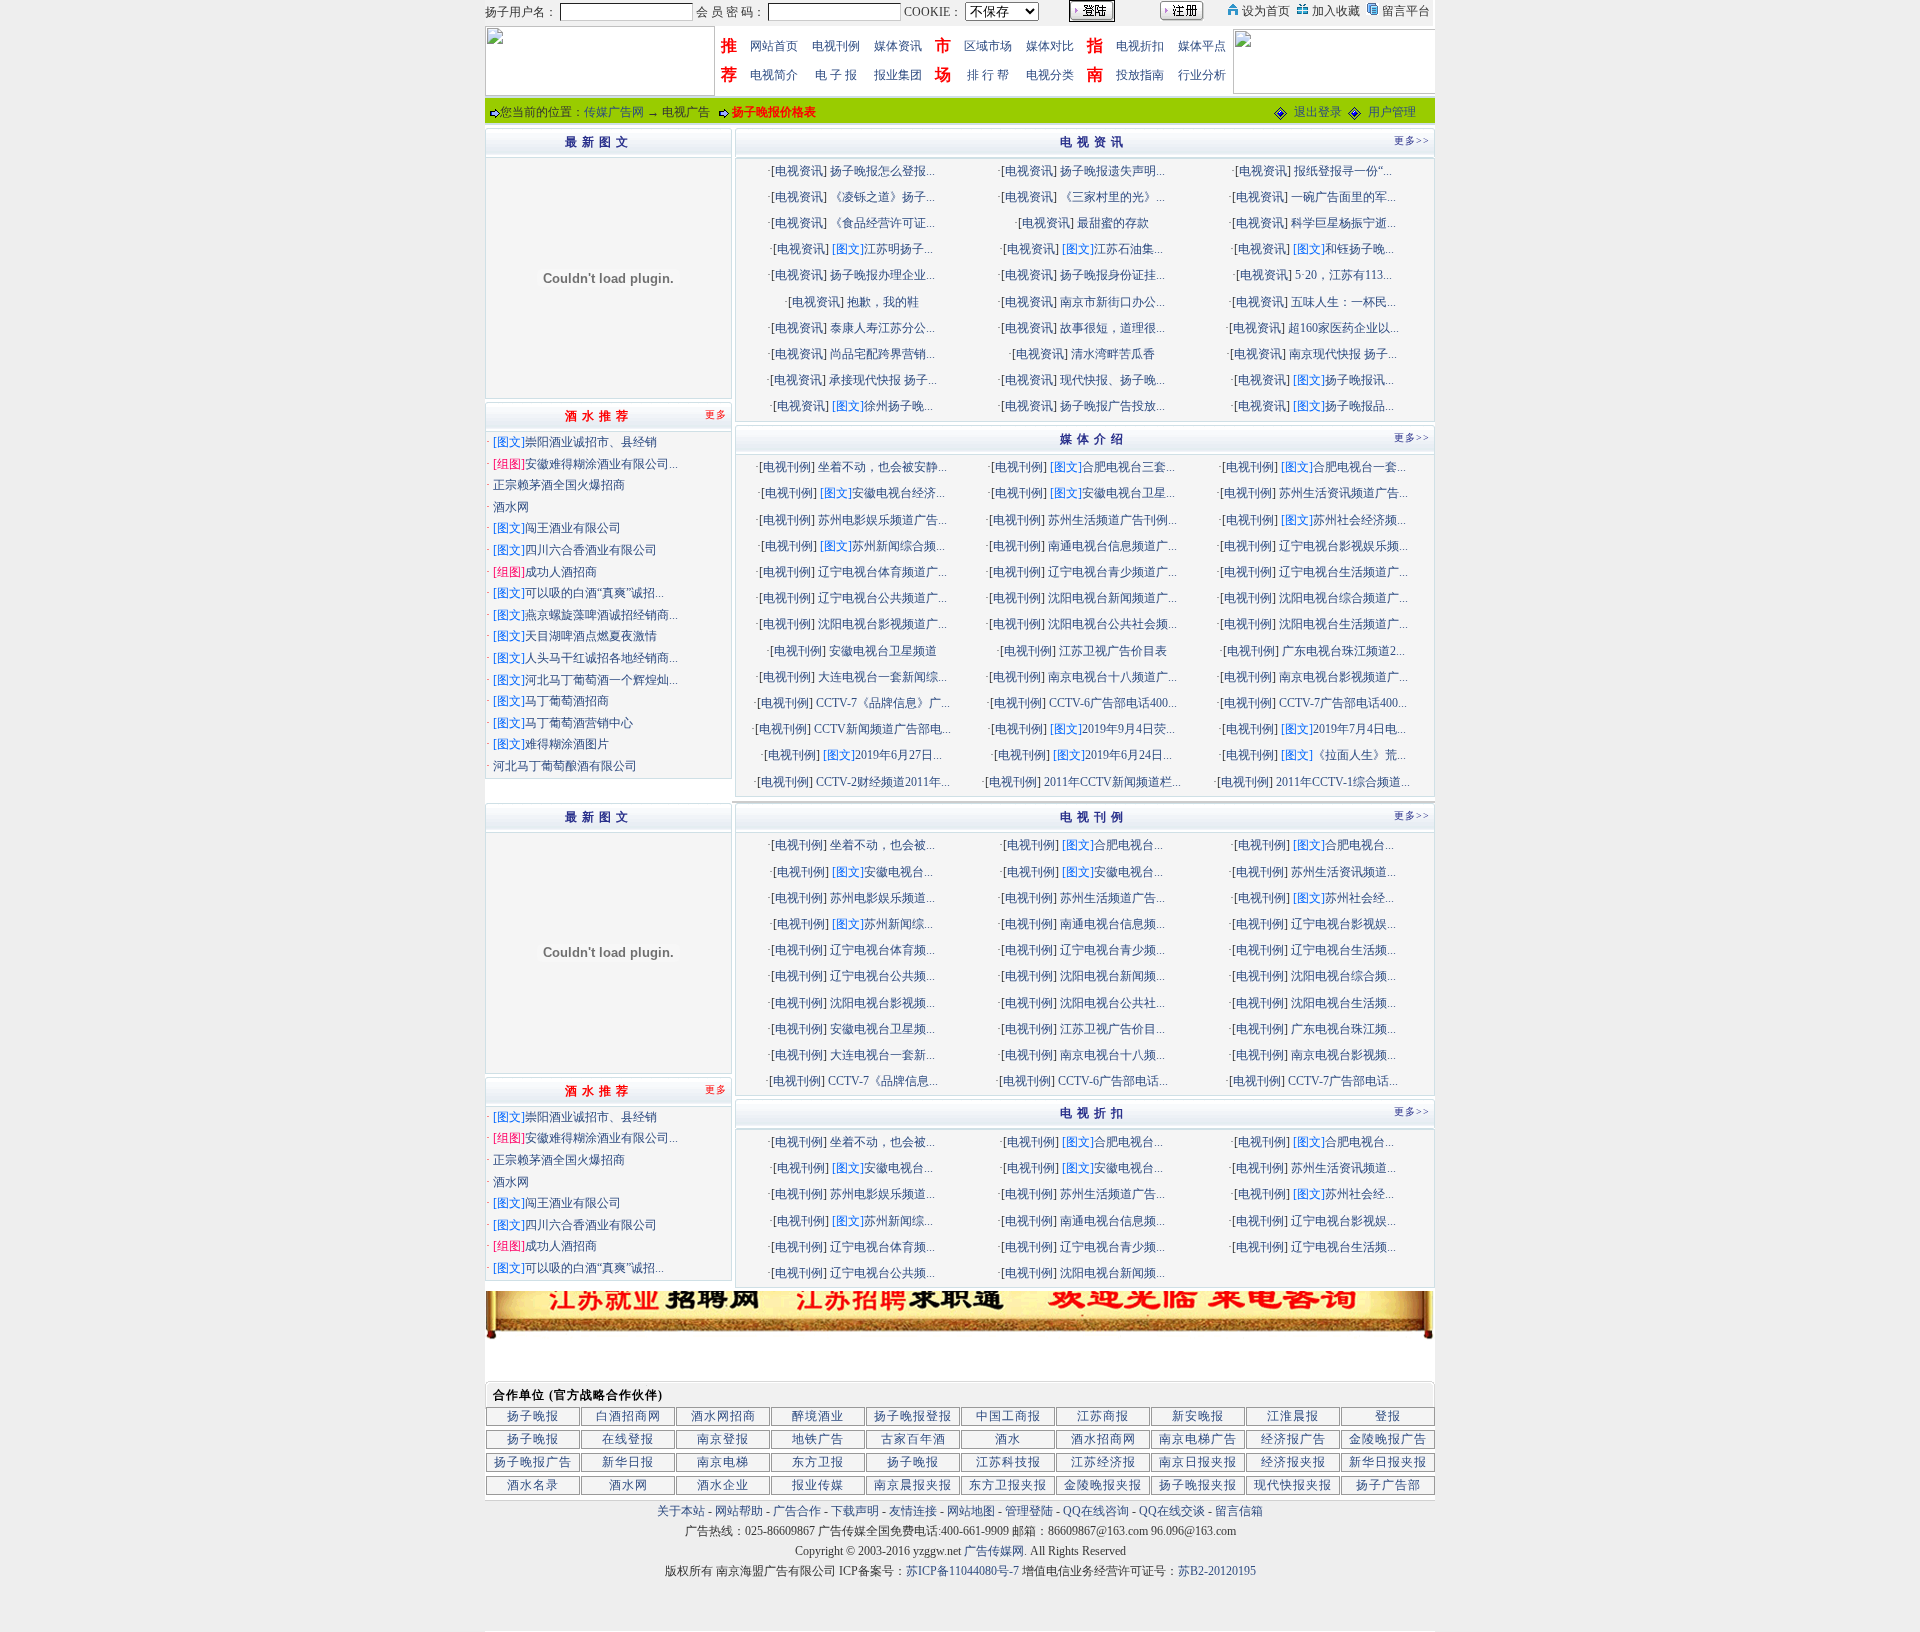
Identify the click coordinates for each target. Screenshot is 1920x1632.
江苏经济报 (1103, 1462)
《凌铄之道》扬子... (882, 197)
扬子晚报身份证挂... (1112, 275)
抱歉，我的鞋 (883, 302)
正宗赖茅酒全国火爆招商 (559, 485)
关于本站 (681, 1511)
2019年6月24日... (1128, 755)
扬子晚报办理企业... (882, 275)
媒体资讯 (898, 46)
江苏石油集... (1128, 249)
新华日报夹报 (1388, 1462)
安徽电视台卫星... (1128, 493)
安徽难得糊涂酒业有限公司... (601, 464)
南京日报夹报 (1198, 1462)
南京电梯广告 (1198, 1439)
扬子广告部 (1388, 1485)
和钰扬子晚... (1359, 249)
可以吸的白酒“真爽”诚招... (594, 593)
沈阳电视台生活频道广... (1343, 624)
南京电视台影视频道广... (1343, 677)
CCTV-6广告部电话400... (1113, 703)
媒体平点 (1202, 46)
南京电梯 (723, 1462)
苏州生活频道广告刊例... (1112, 520)
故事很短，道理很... (1112, 328)
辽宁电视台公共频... (882, 976)
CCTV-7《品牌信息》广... (883, 703)
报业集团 (898, 75)
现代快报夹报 (1293, 1485)
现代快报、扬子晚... (1112, 380)
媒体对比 (1050, 46)
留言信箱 (1239, 1511)
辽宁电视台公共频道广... (882, 598)
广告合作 (797, 1511)
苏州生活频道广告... (1112, 898)
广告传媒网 (994, 1551)
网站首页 (774, 46)
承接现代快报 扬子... (883, 380)
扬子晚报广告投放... (1112, 406)
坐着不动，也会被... (882, 845)
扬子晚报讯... (1359, 380)
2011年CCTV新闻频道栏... (1112, 782)
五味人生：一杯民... (1343, 302)
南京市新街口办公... (1112, 302)
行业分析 (1202, 75)
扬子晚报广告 (533, 1462)
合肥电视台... (1128, 845)
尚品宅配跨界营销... (882, 354)
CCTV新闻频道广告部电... (882, 729)
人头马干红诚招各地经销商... (601, 658)
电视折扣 (1140, 46)
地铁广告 (818, 1439)
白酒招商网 (628, 1416)
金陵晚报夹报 (1103, 1485)
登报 (1388, 1416)
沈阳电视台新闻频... (1112, 976)
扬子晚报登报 (913, 1416)
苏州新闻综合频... (898, 546)
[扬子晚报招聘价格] (1337, 60)
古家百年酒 (913, 1439)
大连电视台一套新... (882, 1055)
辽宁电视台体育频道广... (882, 572)
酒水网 (511, 507)
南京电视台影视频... (1343, 1055)
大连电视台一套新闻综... (882, 677)
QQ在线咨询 (1097, 1511)
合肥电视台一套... (1359, 467)
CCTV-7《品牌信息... (883, 1081)
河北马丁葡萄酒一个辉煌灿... (601, 680)
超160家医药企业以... (1343, 328)
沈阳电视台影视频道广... (882, 624)
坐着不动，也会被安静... (882, 467)
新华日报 (628, 1462)
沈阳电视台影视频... (882, 1003)
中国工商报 (1008, 1416)
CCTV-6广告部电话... (1113, 1081)
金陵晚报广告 (1388, 1439)
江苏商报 (1103, 1416)
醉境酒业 (818, 1416)
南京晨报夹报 (913, 1485)
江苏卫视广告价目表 (1113, 651)
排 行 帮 (988, 75)
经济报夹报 (1293, 1462)
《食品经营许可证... (882, 223)
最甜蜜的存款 (1113, 223)
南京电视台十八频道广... (1112, 677)
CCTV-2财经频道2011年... (883, 782)
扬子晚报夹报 (1198, 1485)
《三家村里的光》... (1112, 197)
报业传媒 (818, 1485)
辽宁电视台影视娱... (1343, 924)
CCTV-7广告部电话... (1343, 1081)
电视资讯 (799, 171)
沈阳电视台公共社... (1112, 1003)
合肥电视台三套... (1128, 467)
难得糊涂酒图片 (567, 744)
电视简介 (774, 75)
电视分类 (1050, 75)
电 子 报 (836, 75)
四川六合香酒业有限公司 (591, 550)
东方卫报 (818, 1462)
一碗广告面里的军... (1343, 197)
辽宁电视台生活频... (1343, 950)
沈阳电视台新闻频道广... (1112, 598)
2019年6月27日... (898, 755)
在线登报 (628, 1439)
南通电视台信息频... (1112, 924)
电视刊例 (836, 46)
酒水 (1008, 1439)
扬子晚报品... (1359, 406)
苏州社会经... (1359, 898)
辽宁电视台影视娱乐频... (1343, 546)
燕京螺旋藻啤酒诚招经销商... (601, 615)
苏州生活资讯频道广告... (1343, 493)
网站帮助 (739, 1511)
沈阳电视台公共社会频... (1112, 624)
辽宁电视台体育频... (882, 950)
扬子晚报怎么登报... (882, 171)
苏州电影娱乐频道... (882, 898)
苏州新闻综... (898, 924)
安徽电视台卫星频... (882, 1029)
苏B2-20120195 (1217, 1571)
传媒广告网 (614, 112)
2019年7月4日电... (1359, 729)
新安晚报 (1198, 1416)
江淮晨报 (1293, 1416)
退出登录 (1318, 112)
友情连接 (913, 1511)
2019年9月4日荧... (1128, 729)
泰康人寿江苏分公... (882, 328)
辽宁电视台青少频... (1112, 950)
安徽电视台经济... (898, 493)
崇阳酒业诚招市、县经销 (591, 442)
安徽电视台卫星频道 (883, 651)
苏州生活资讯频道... (1343, 872)
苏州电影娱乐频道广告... (882, 520)
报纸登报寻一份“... (1343, 171)
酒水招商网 (1103, 1439)
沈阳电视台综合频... (1343, 976)
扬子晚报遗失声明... (1112, 171)
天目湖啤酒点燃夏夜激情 (591, 636)
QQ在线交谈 (1172, 1511)
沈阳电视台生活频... (1343, 1003)
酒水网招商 (723, 1416)
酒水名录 (533, 1485)
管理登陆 (1029, 1511)
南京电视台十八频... (1112, 1055)
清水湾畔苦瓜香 (1113, 354)
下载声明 (855, 1511)
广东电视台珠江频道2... (1343, 651)
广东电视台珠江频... (1343, 1029)
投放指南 (1140, 75)
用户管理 (1392, 112)
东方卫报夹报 (1008, 1485)
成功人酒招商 (561, 572)
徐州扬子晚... (898, 406)
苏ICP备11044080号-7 (962, 1571)
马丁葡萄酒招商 (567, 701)
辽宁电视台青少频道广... (1112, 572)
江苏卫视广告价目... (1112, 1029)
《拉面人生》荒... (1359, 755)
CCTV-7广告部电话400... (1343, 703)
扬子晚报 (533, 1416)
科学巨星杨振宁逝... (1343, 223)
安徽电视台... (898, 872)
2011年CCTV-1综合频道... (1343, 782)
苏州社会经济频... (1359, 520)
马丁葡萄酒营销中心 (579, 723)
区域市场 (988, 46)
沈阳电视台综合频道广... (1343, 598)
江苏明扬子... (898, 249)
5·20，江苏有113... (1343, 275)
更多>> (1412, 140)
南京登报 (723, 1439)
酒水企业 (723, 1485)
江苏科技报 (1008, 1462)
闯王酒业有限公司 (573, 528)
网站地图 (971, 1511)
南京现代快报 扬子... (1343, 354)
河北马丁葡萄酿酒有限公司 (565, 766)
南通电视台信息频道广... (1112, 546)
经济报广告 (1293, 1439)
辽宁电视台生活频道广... (1343, 572)
